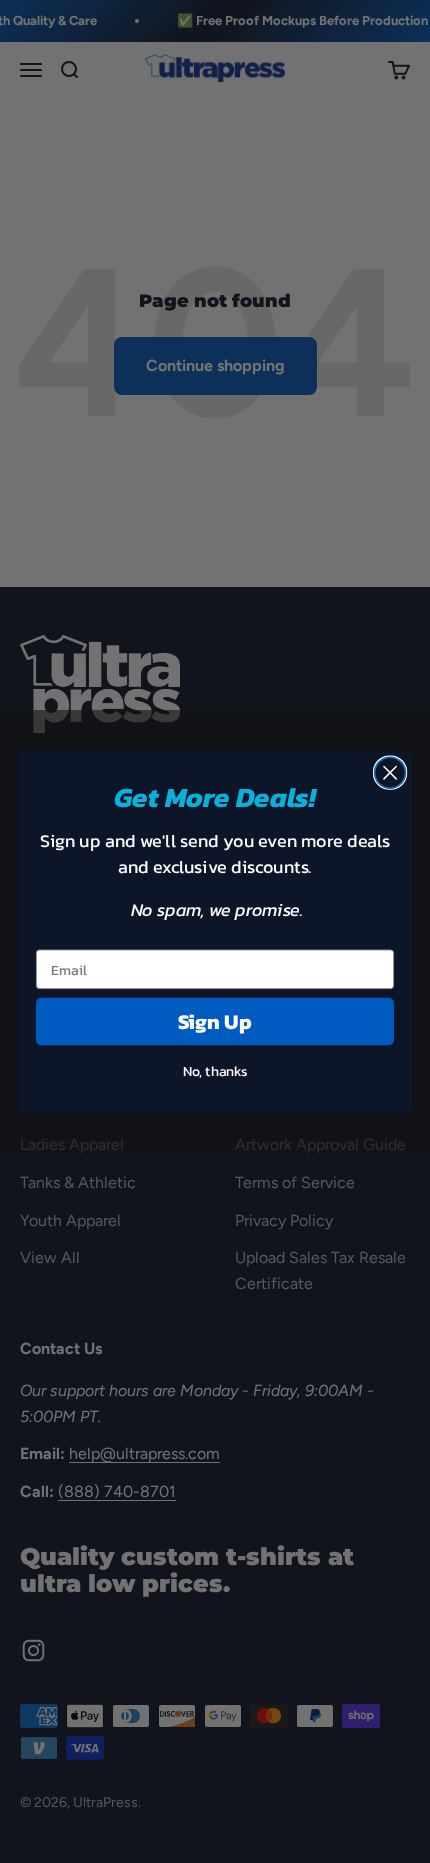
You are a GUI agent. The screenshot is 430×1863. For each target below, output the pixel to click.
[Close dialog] (390, 772)
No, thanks (215, 1070)
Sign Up (215, 1020)
